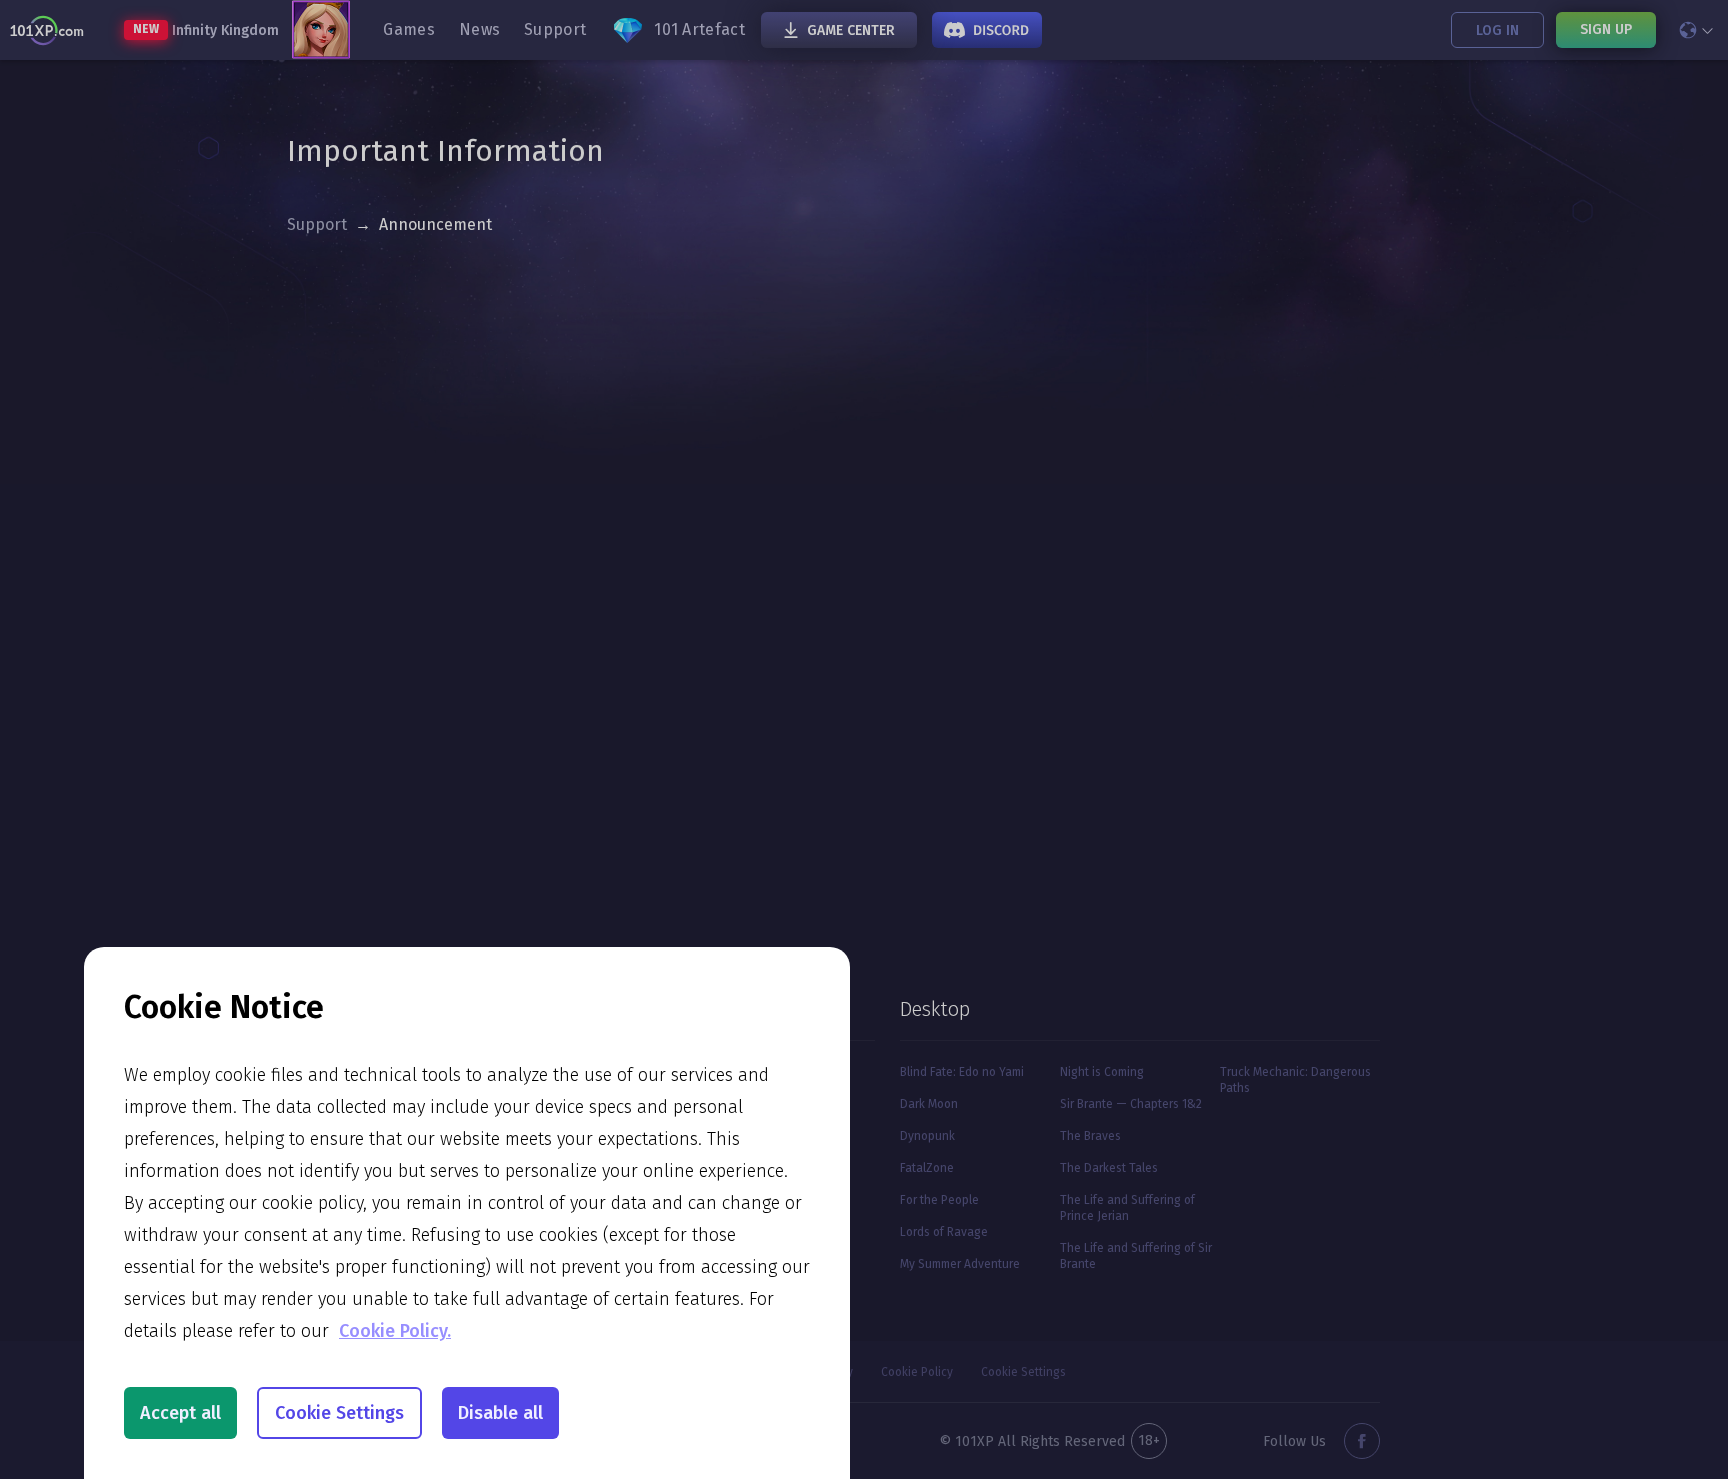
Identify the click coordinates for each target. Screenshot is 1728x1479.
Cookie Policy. (395, 1331)
